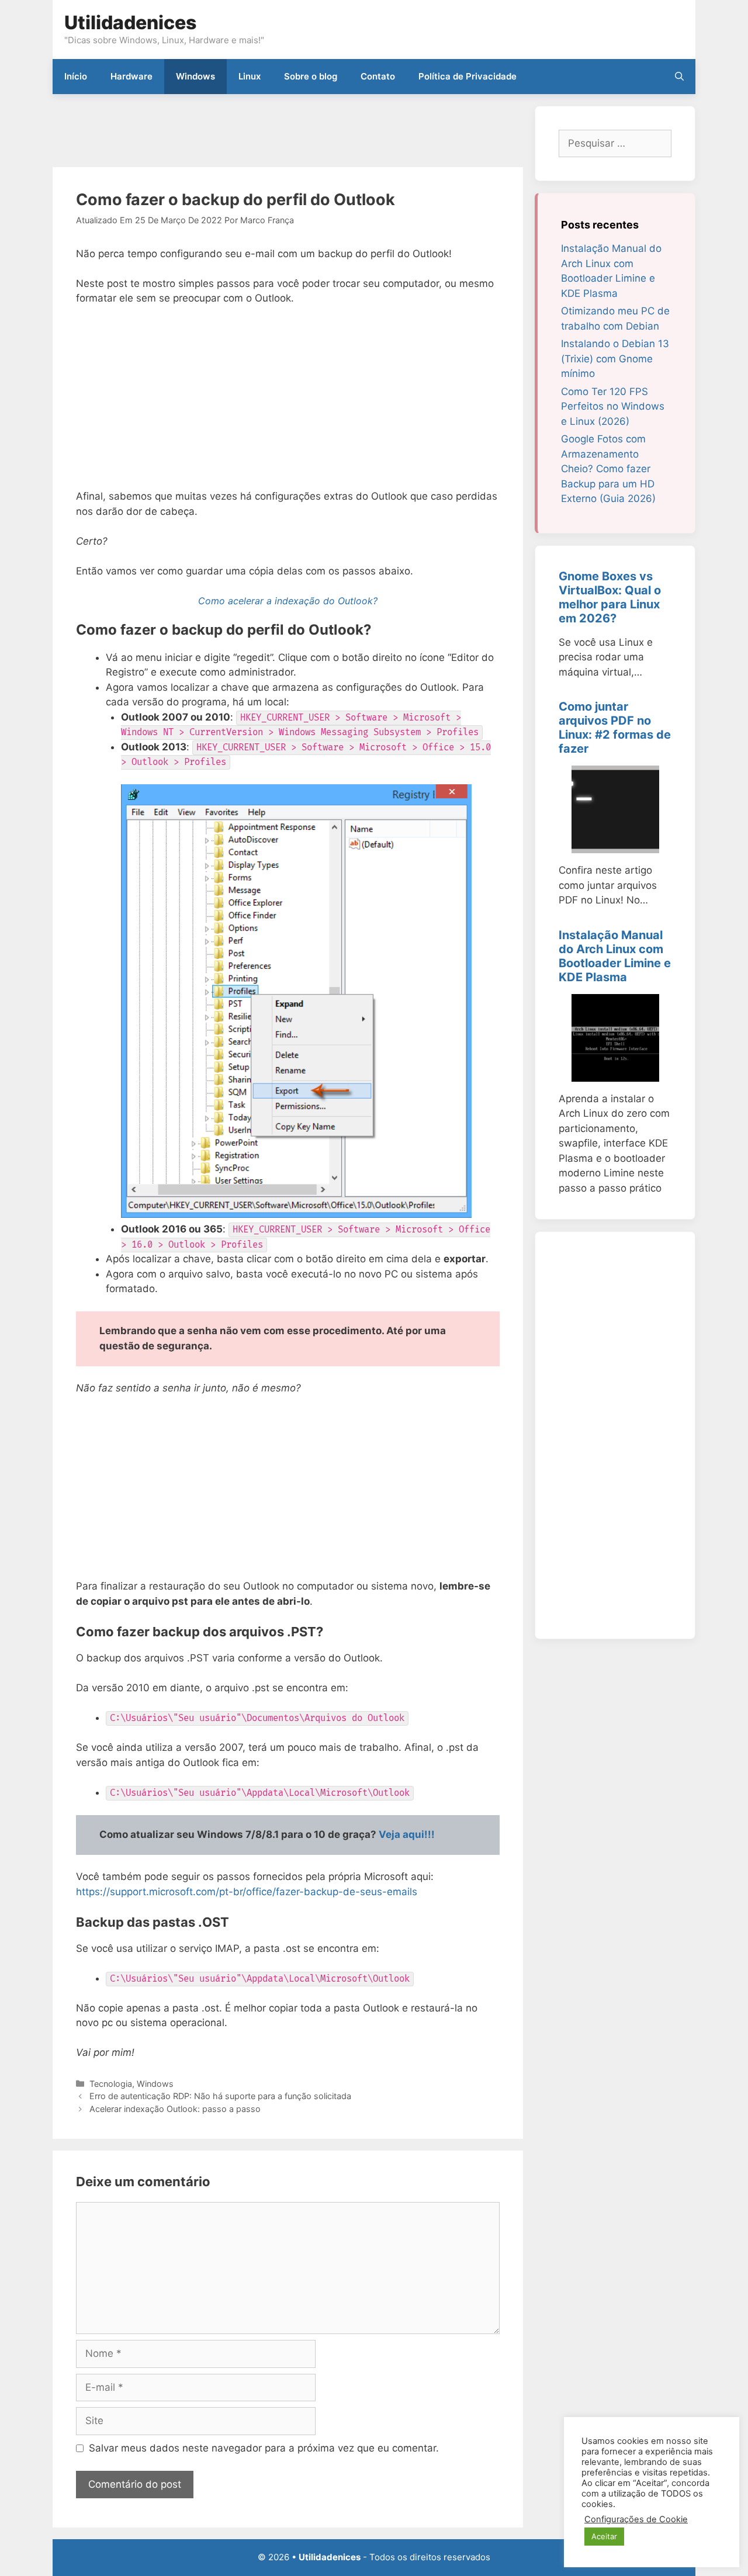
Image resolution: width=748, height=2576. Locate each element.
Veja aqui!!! (407, 1834)
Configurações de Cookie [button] (636, 2519)
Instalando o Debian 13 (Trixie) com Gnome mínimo (615, 359)
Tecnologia (111, 2084)
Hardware (131, 76)
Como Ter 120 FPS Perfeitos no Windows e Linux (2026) (613, 406)
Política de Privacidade (467, 76)
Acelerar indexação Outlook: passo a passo (175, 2109)
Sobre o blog (311, 76)
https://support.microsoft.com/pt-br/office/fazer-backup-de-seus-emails (247, 1892)
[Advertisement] (265, 132)
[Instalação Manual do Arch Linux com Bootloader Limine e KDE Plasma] (615, 1074)
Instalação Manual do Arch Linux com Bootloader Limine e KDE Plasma (615, 956)
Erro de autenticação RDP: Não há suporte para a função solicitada (220, 2096)
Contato (378, 76)
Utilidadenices (130, 22)
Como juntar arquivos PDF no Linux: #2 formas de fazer (615, 728)
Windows (195, 76)
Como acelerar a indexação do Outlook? (288, 601)
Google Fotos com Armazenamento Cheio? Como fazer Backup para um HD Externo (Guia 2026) (608, 469)
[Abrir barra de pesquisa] (679, 77)
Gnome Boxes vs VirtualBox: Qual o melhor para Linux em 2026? (610, 597)
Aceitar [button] (604, 2536)
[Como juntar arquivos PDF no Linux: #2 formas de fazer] (615, 846)
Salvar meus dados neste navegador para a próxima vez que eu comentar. (264, 2448)
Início (76, 76)
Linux (250, 76)
